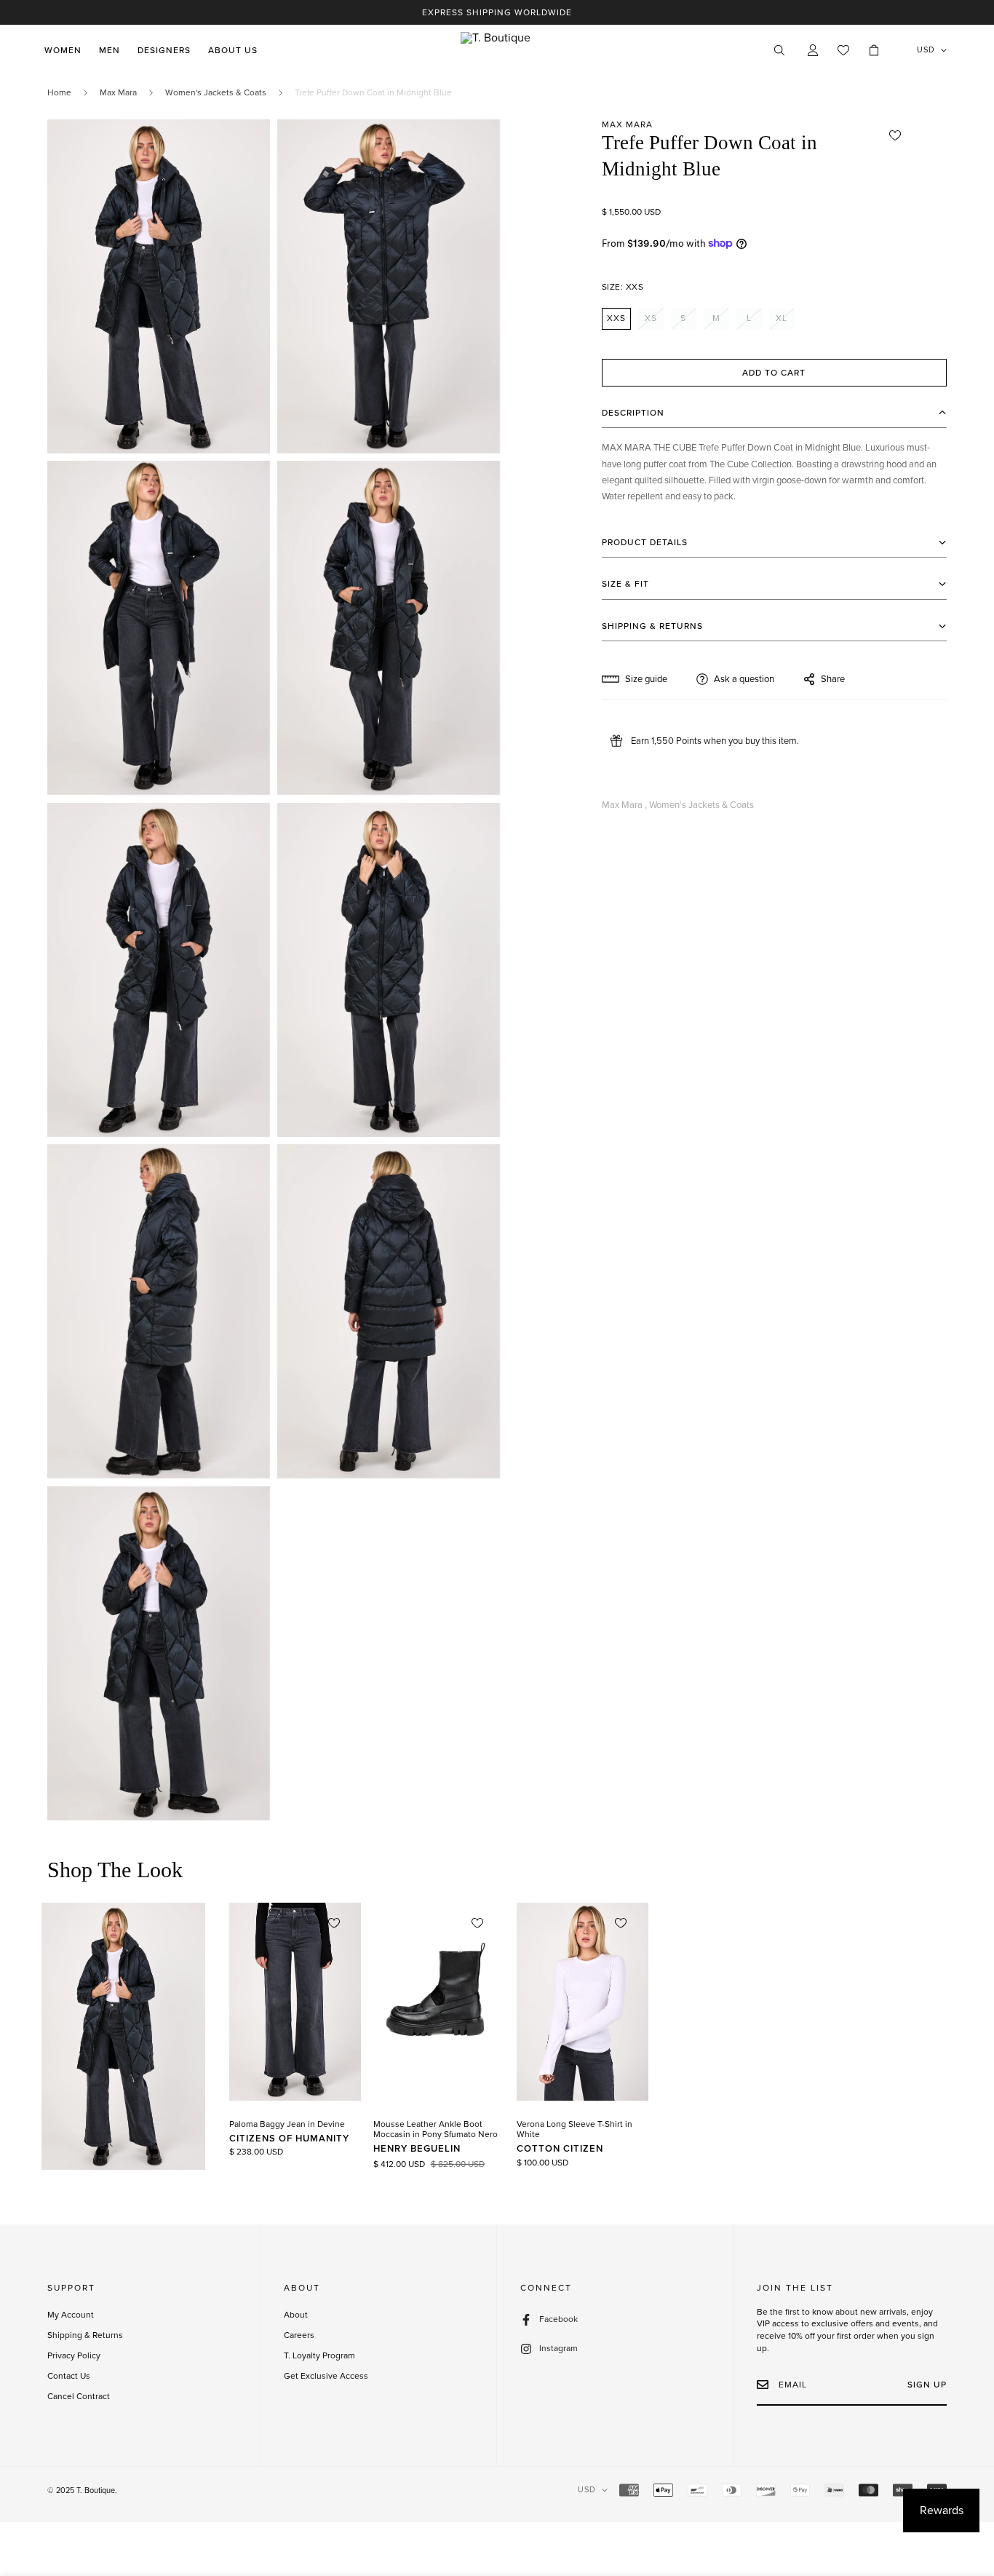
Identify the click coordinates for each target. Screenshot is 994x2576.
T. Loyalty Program (319, 2355)
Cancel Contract (79, 2396)
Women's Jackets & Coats (216, 92)
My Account (71, 2315)
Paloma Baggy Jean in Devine (287, 2124)
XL (782, 318)
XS (651, 318)
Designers (164, 50)
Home (59, 92)
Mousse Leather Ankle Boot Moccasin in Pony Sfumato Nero (436, 2129)
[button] (874, 50)
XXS (616, 318)
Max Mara (118, 92)
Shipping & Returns (85, 2335)
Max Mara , (624, 805)
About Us (233, 50)
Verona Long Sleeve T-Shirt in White (574, 2129)
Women (63, 50)
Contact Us (69, 2376)
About (296, 2315)
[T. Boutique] (497, 50)
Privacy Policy (74, 2355)
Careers (299, 2335)
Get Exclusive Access (326, 2376)
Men (110, 50)
